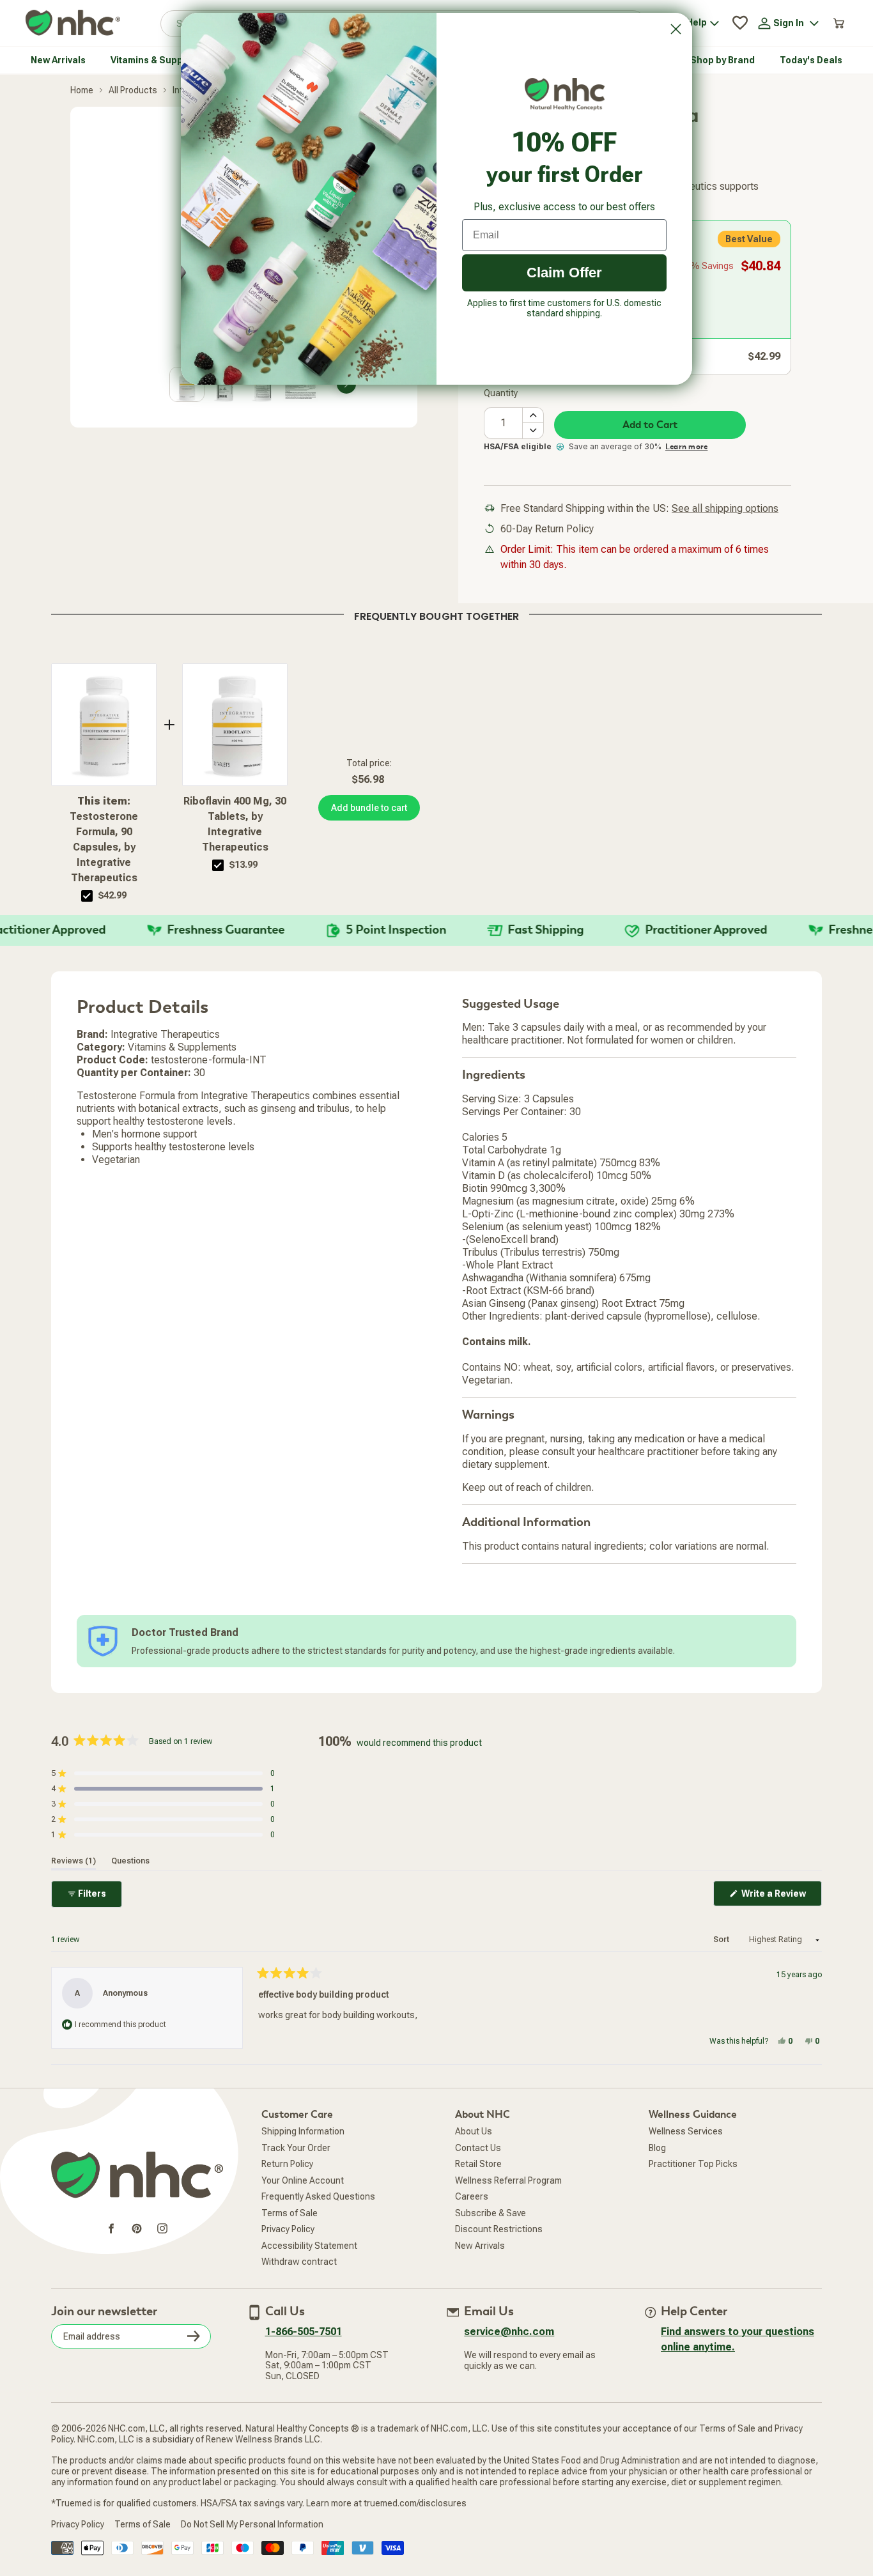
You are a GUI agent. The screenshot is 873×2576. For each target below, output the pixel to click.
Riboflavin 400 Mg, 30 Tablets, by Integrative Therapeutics (235, 824)
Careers (472, 2196)
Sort (722, 1940)
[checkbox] (87, 896)
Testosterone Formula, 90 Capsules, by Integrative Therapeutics (104, 839)
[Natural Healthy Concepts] (73, 23)
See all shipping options (725, 508)
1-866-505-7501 (304, 2332)
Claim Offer (564, 273)
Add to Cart (650, 425)
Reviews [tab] (73, 1861)
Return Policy (287, 2164)
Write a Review (781, 1897)
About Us (474, 2131)
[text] (436, 614)
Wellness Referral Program (508, 2180)
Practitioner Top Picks (693, 2164)
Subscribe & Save (491, 2213)
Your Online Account (303, 2180)
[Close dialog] (676, 29)
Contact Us (478, 2148)
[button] (163, 1773)
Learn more (686, 447)
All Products (133, 90)
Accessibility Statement (309, 2246)
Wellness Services (686, 2131)
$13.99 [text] (243, 865)
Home (82, 90)
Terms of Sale (290, 2213)
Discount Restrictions (499, 2229)
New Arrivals (480, 2246)
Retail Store (478, 2164)
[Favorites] (740, 23)
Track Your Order (296, 2148)
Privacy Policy (288, 2229)
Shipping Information (303, 2131)
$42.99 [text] (112, 895)
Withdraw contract (299, 2262)
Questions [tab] (130, 1861)
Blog (657, 2148)
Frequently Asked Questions (318, 2196)
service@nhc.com (509, 2332)
